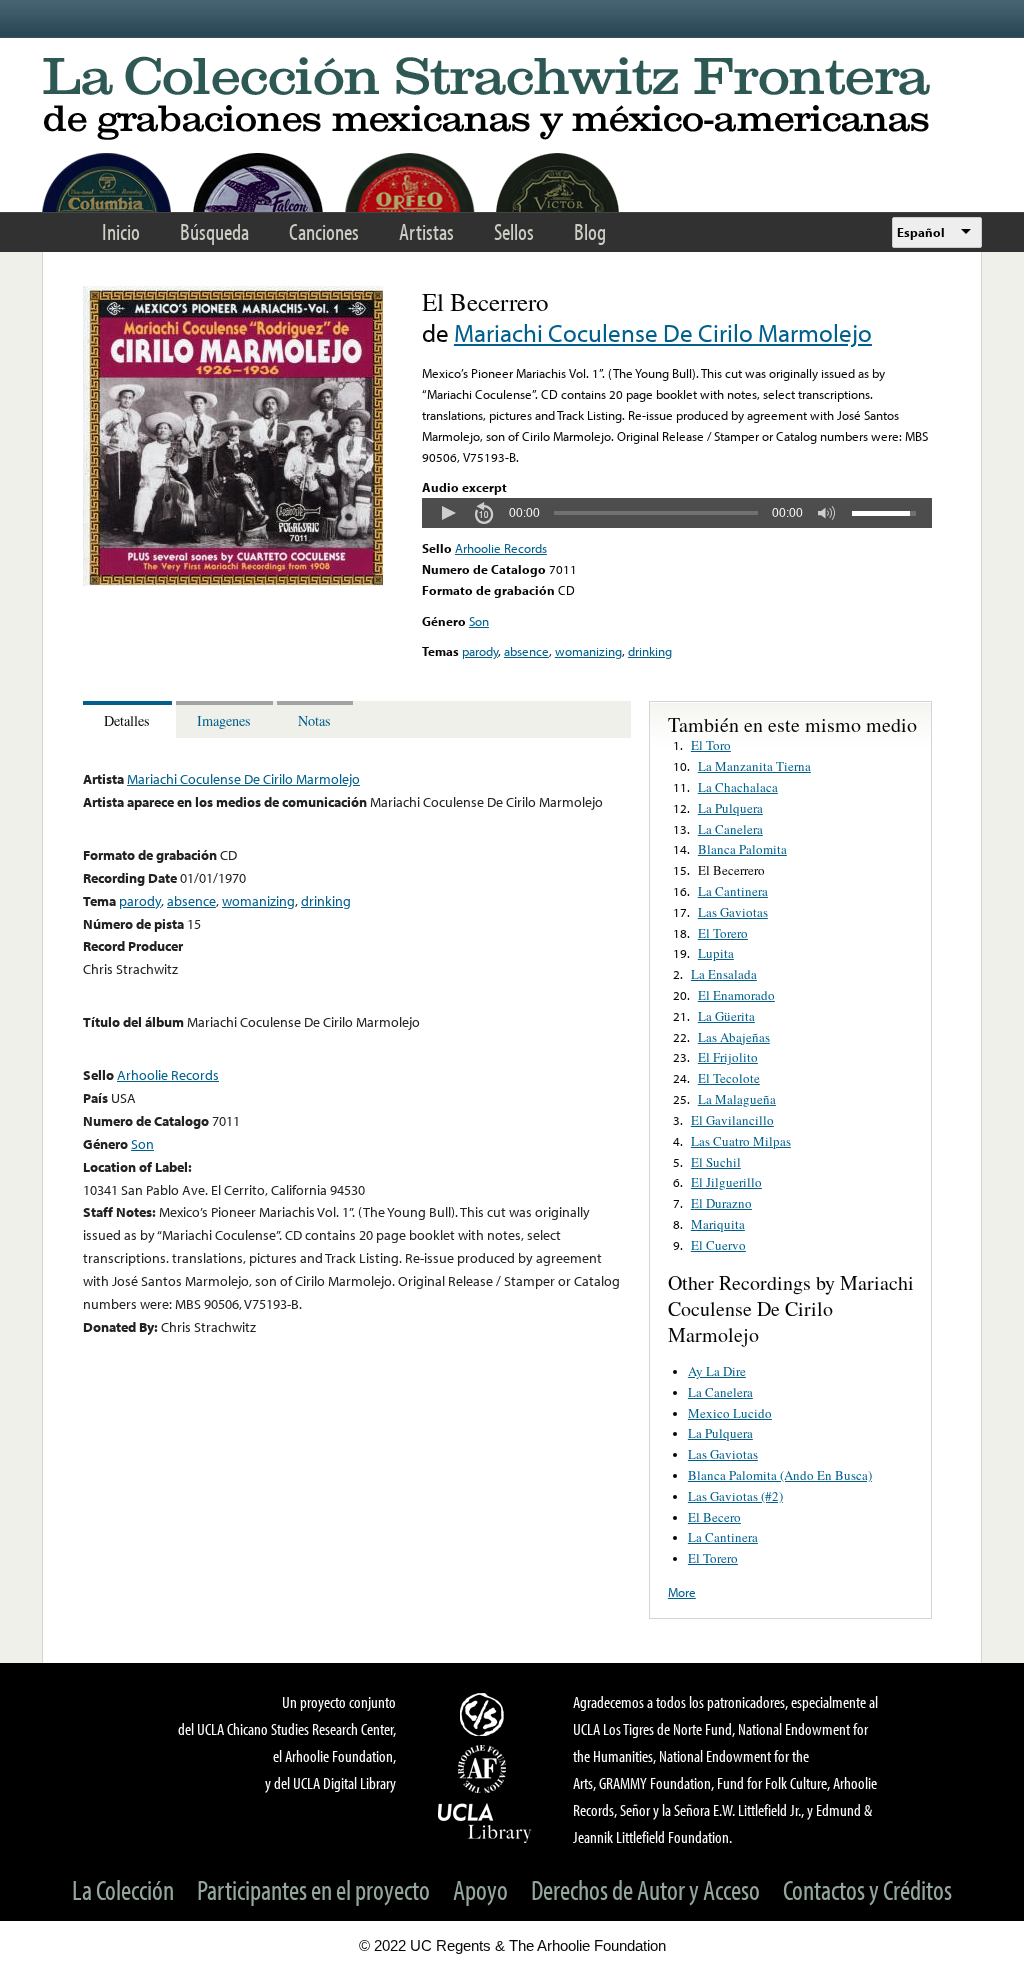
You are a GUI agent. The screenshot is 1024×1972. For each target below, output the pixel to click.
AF (485, 1769)
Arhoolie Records (501, 548)
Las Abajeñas (734, 1037)
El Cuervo (718, 1245)
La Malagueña (737, 1099)
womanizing (588, 651)
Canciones (324, 231)
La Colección (123, 1889)
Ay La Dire (717, 1371)
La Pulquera (730, 808)
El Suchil (716, 1162)
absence (526, 651)
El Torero (723, 933)
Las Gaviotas (733, 912)
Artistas (426, 231)
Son (479, 621)
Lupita (716, 953)
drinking (650, 651)
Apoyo (480, 1889)
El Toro (711, 745)
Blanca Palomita (742, 849)
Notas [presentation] (314, 720)
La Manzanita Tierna (754, 766)
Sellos (514, 231)
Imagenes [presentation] (224, 720)
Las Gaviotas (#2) (735, 1496)
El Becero (714, 1517)
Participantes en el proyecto (313, 1889)
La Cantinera (733, 891)
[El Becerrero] (233, 581)
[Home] (512, 99)
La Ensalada (724, 974)
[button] (448, 513)
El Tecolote (729, 1078)
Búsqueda (214, 231)
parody (480, 651)
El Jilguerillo (726, 1182)
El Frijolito (728, 1057)
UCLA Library (485, 1822)
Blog (590, 231)
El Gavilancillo (732, 1120)
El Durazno (721, 1203)
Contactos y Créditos (867, 1889)
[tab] (129, 719)
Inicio (121, 231)
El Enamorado (736, 995)
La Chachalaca (738, 787)
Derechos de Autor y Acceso (645, 1889)
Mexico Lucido (730, 1413)
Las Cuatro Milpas (741, 1141)
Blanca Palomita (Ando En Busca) (780, 1475)
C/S (485, 1714)
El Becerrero (731, 870)
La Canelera (730, 829)
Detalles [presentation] (127, 720)
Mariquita (718, 1224)
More (682, 1592)
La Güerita (726, 1016)
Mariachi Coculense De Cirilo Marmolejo (663, 332)
